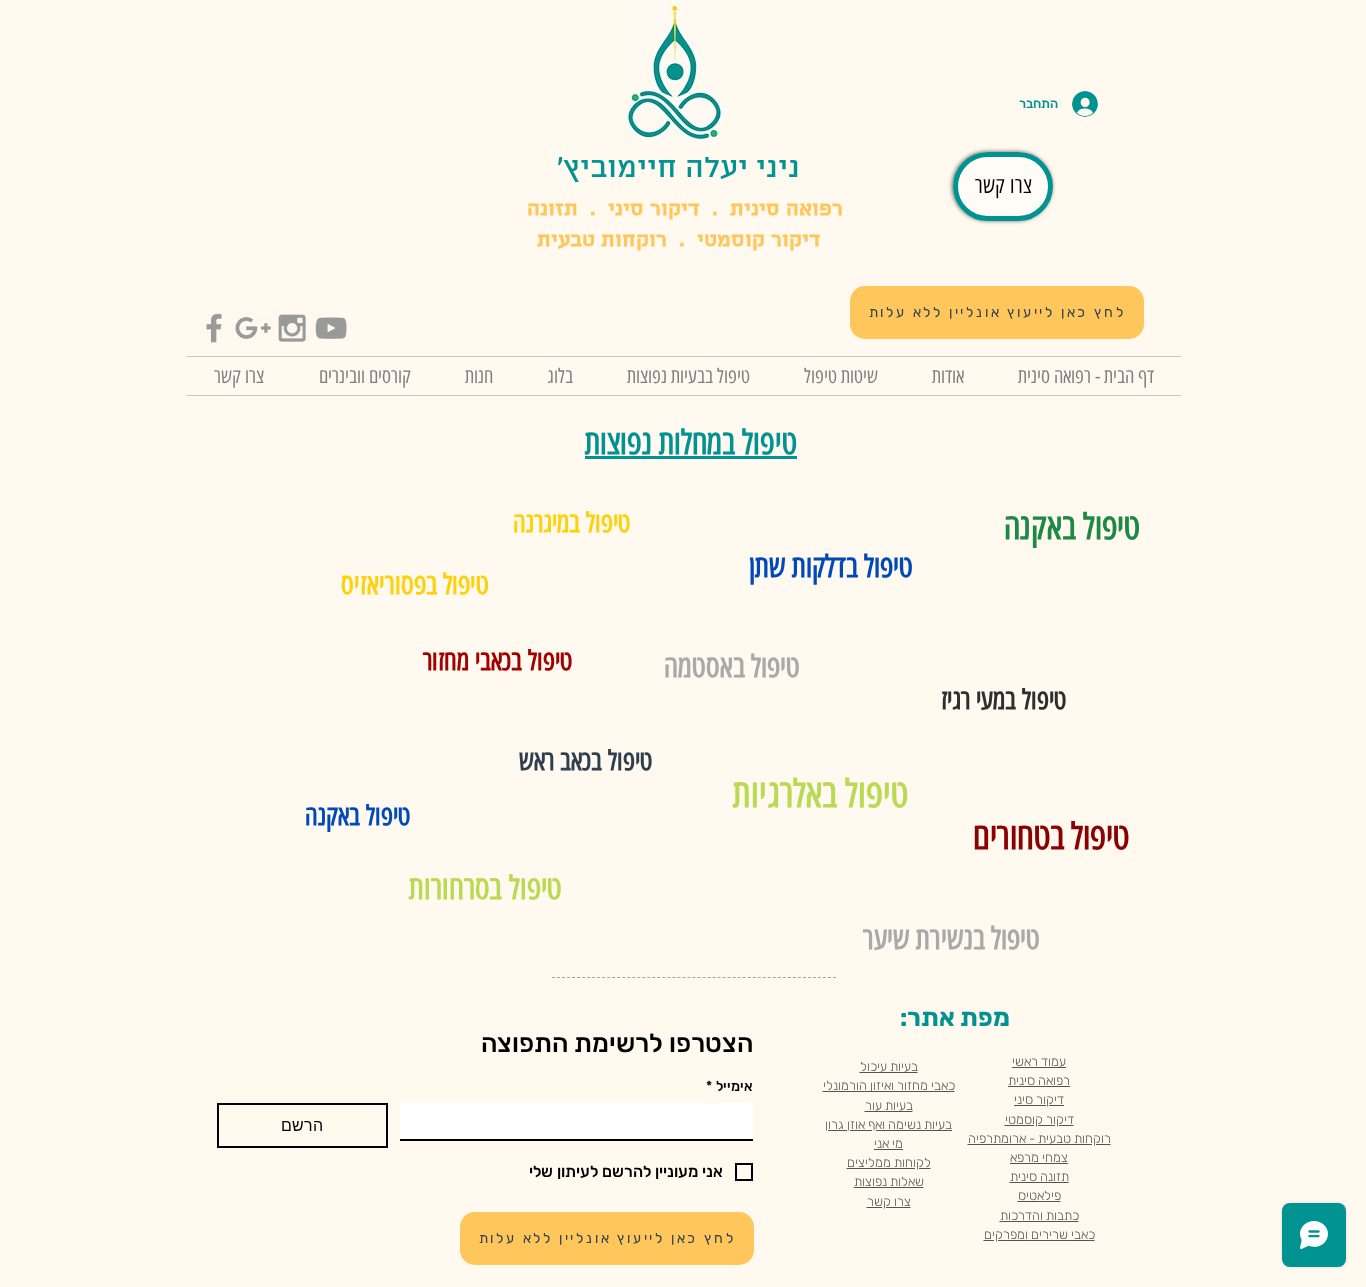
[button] (364, 376)
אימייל (729, 1086)
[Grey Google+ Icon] (253, 328)
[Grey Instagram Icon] (292, 328)
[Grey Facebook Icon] (214, 328)
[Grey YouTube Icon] (331, 328)
